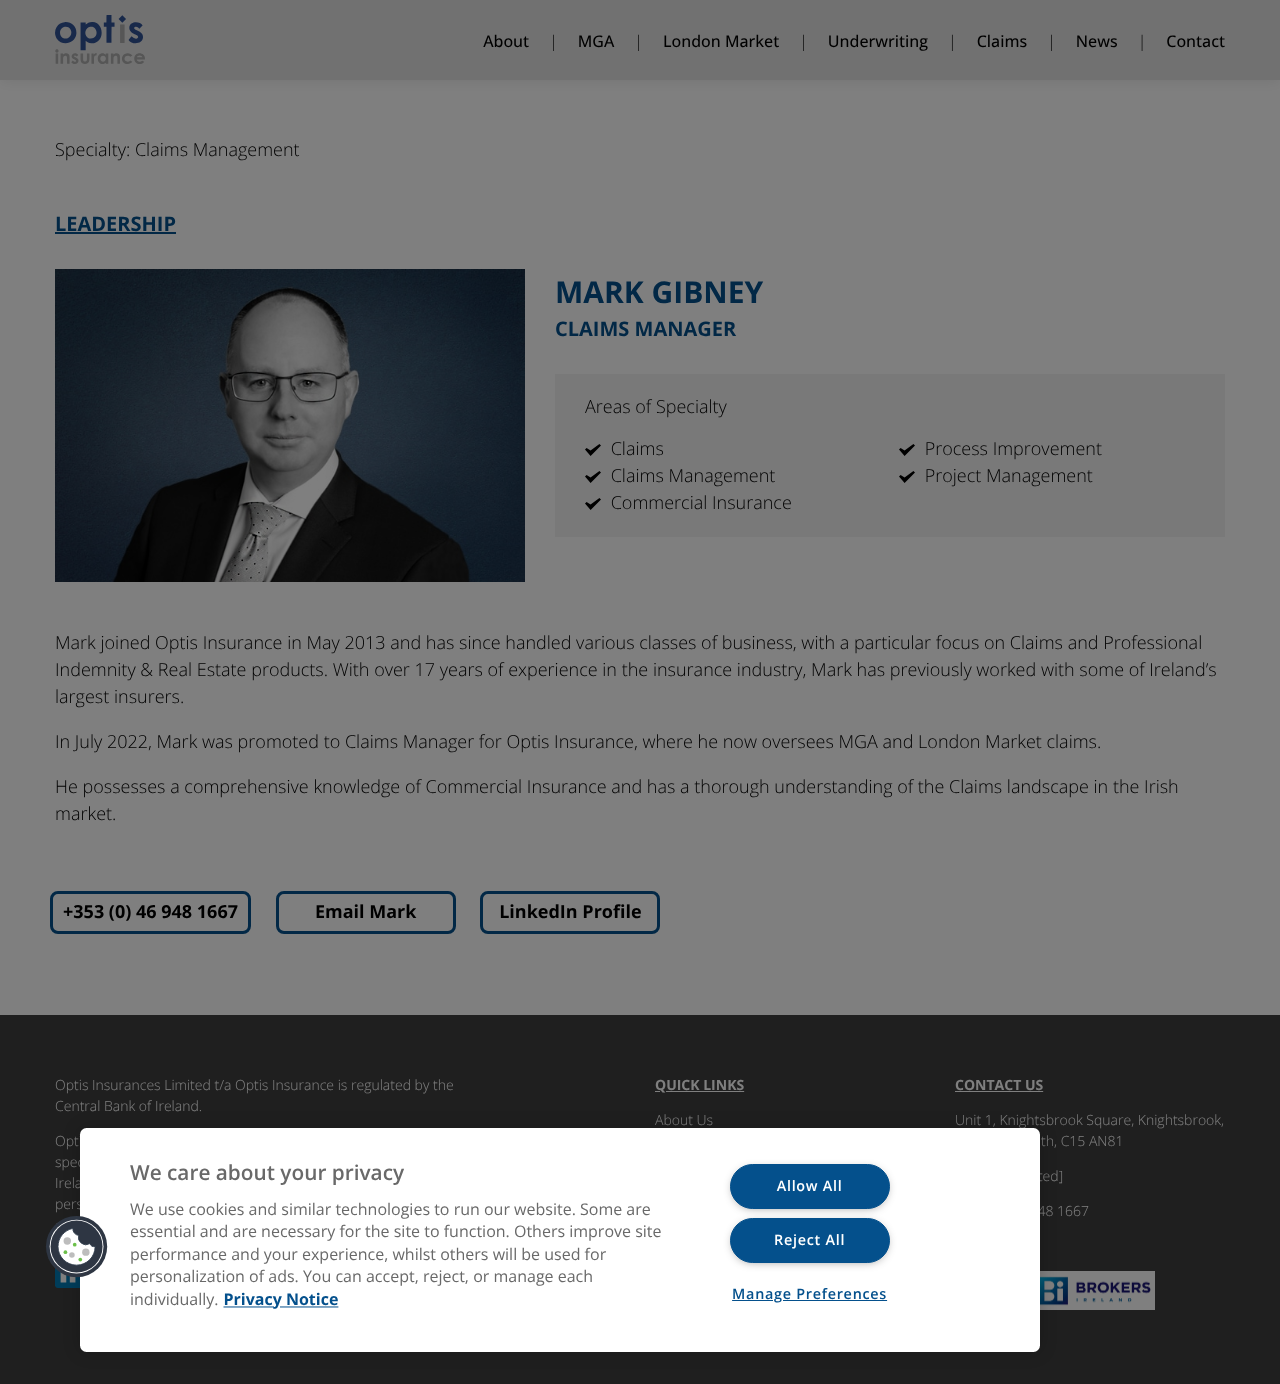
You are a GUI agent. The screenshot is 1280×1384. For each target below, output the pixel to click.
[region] (560, 1240)
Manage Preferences (809, 1294)
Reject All (809, 1240)
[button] (77, 1247)
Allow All (810, 1186)
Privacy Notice (281, 1299)
